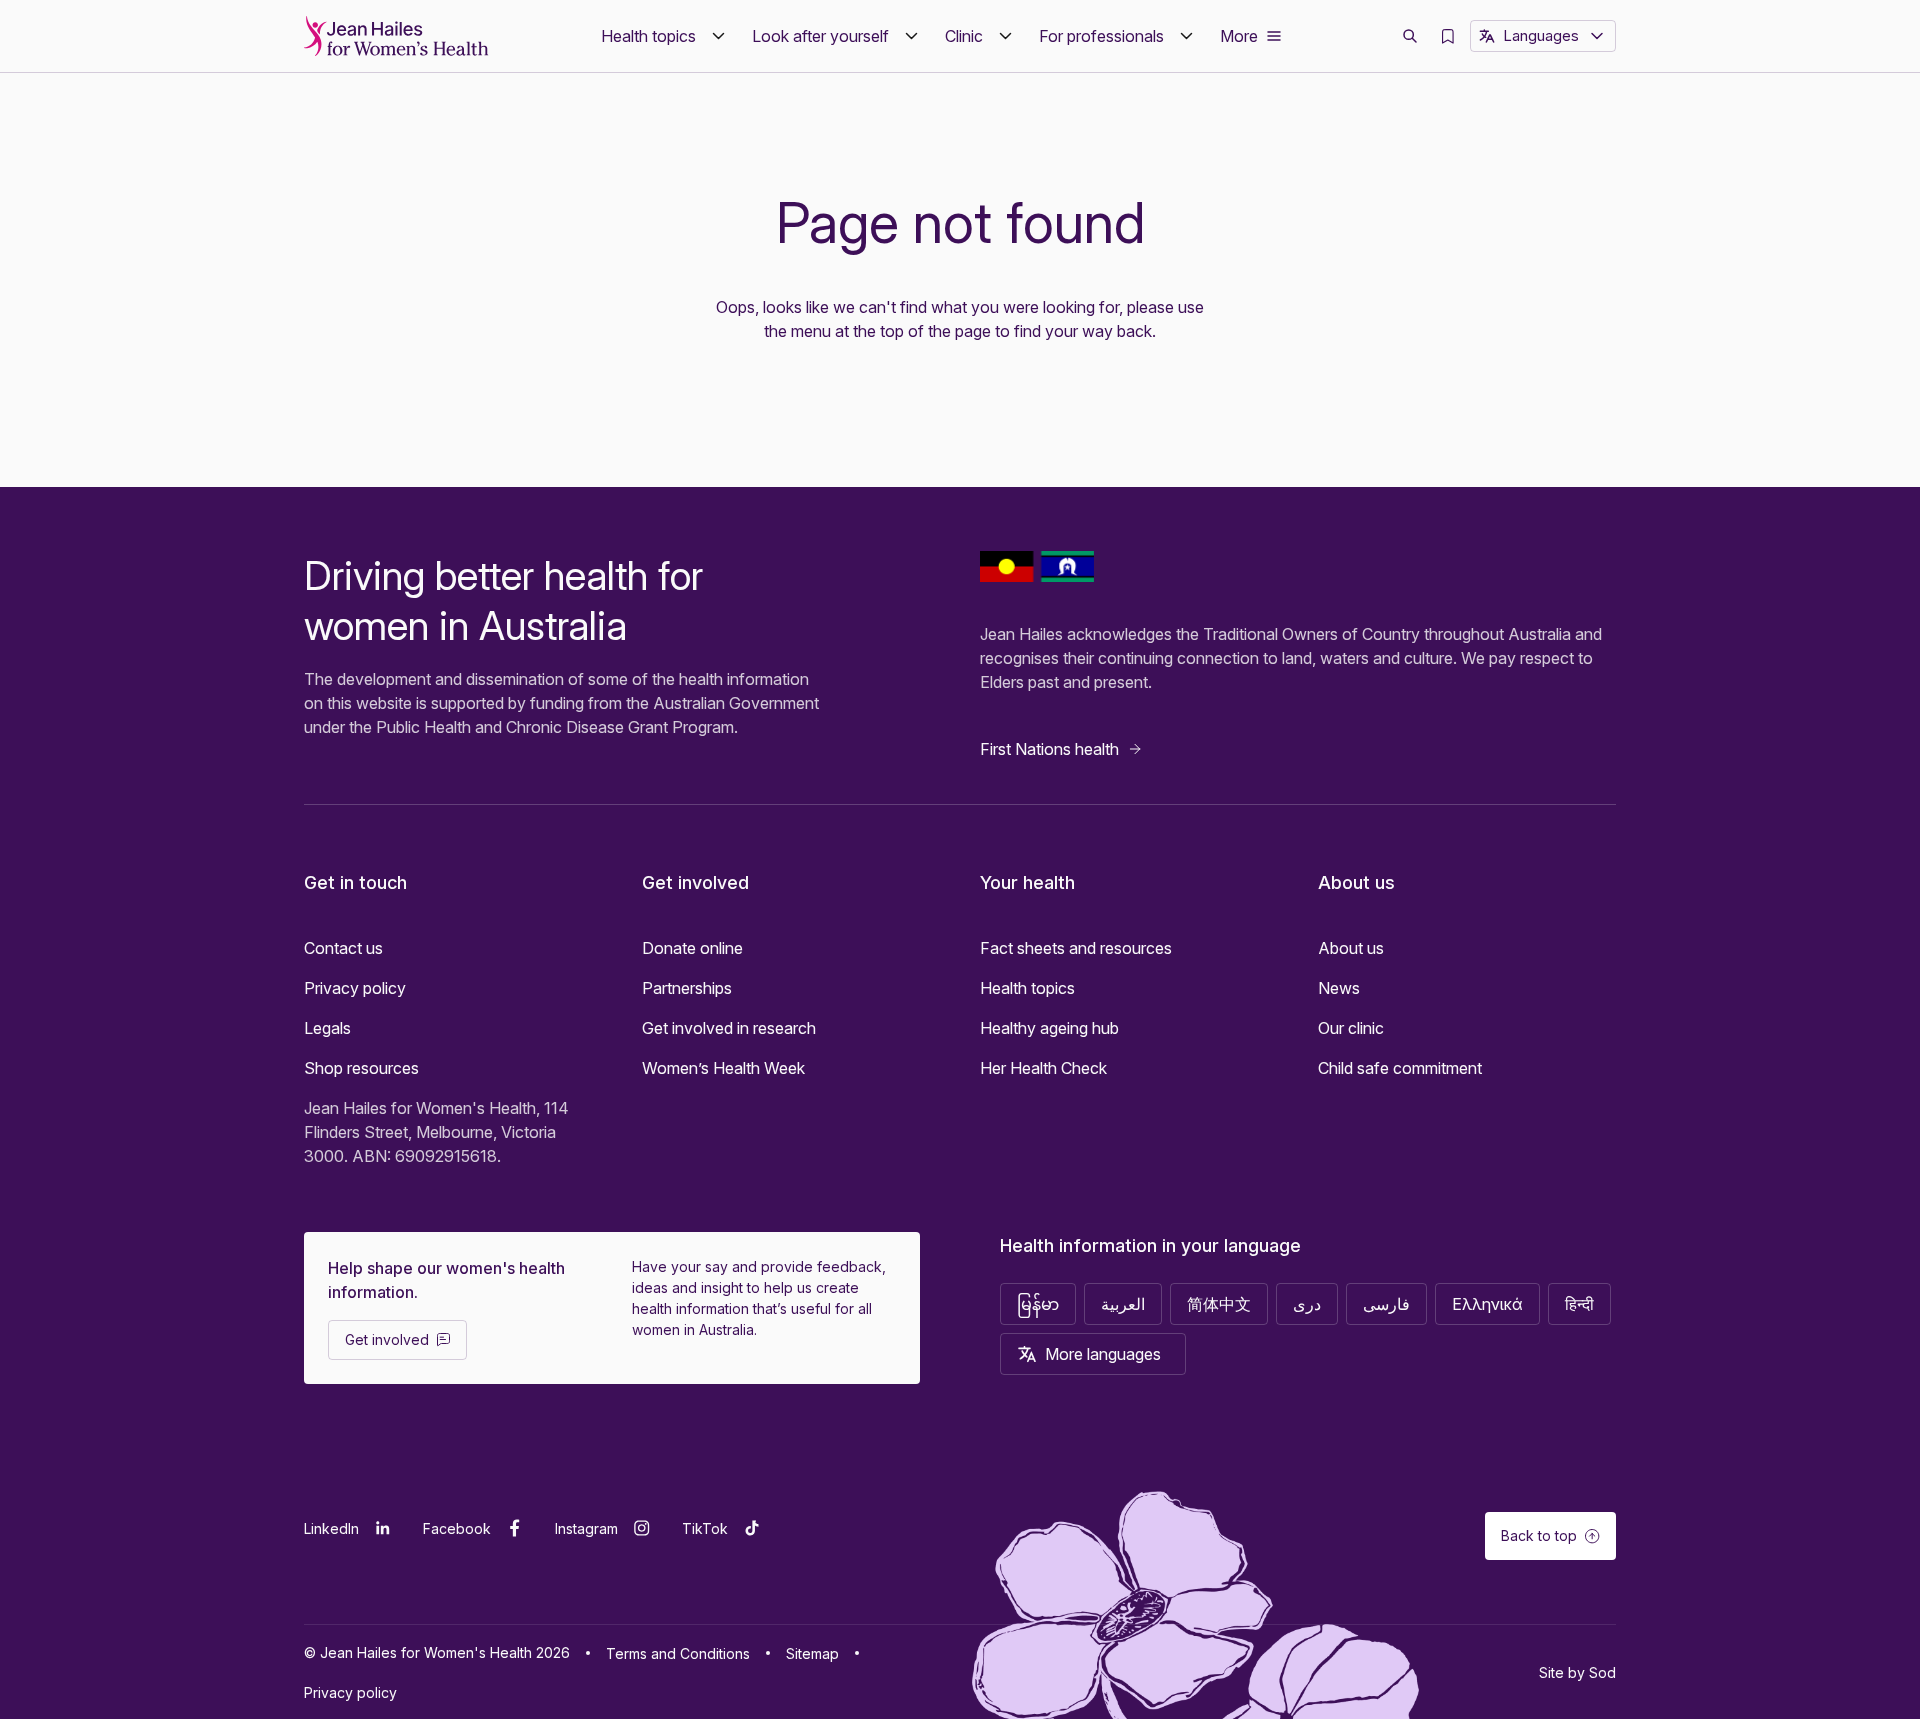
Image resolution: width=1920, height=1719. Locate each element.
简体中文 (1219, 1304)
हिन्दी (1579, 1304)
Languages (1541, 35)
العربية (1123, 1304)
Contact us (343, 948)
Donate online (692, 948)
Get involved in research (729, 1028)
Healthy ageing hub (1049, 1028)
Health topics (1027, 988)
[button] (664, 36)
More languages (1103, 1354)
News (1339, 988)
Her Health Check (1043, 1068)
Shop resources (361, 1068)
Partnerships (687, 988)
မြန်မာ (1038, 1304)
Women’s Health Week (723, 1068)
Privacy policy (355, 988)
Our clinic (1351, 1028)
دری (1307, 1304)
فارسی (1386, 1304)
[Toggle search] (1410, 36)
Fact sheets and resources (1076, 948)
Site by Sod (1577, 1672)
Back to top (1539, 1535)
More (1239, 36)
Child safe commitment (1400, 1068)
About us (1351, 948)
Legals (327, 1028)
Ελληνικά (1487, 1304)
